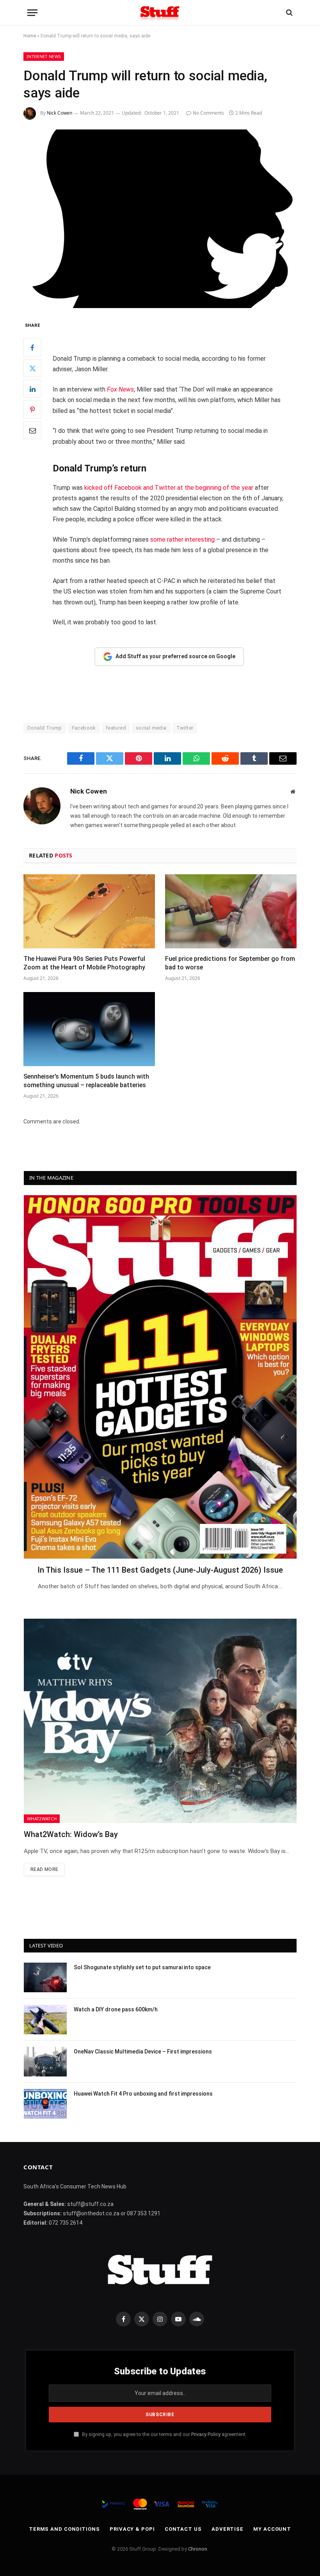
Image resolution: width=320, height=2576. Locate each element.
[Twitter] (32, 368)
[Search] (289, 13)
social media (151, 728)
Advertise (228, 2529)
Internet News (44, 56)
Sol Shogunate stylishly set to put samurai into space (142, 1967)
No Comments (208, 113)
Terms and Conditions (64, 2529)
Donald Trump (45, 728)
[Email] (32, 430)
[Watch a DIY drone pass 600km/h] (45, 2020)
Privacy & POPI (132, 2529)
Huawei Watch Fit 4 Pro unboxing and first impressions (143, 2094)
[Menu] (32, 13)
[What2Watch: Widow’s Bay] (160, 1721)
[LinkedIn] (32, 389)
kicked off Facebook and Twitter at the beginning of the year (169, 488)
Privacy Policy (206, 2434)
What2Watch (42, 1819)
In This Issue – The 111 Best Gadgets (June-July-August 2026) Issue (160, 1570)
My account (272, 2529)
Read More (44, 1869)
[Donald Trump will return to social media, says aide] (160, 219)
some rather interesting (182, 539)
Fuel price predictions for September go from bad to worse (230, 963)
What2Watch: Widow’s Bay (71, 1834)
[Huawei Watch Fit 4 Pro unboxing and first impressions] (45, 2104)
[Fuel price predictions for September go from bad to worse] (231, 911)
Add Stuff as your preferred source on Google (175, 656)
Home (30, 36)
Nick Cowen (60, 113)
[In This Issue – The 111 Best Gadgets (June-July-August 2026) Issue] (160, 1377)
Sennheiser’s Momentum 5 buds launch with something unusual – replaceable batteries (86, 1081)
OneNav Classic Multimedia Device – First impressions (143, 2052)
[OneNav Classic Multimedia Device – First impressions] (45, 2062)
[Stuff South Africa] (160, 13)
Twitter (185, 728)
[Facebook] (32, 347)
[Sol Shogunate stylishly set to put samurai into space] (45, 1977)
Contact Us (183, 2529)
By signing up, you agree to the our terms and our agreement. (164, 2434)
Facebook (84, 728)
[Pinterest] (32, 409)
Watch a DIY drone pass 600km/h (116, 2009)
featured (116, 728)
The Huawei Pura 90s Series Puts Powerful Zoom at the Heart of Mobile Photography (84, 963)
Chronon (198, 2549)
